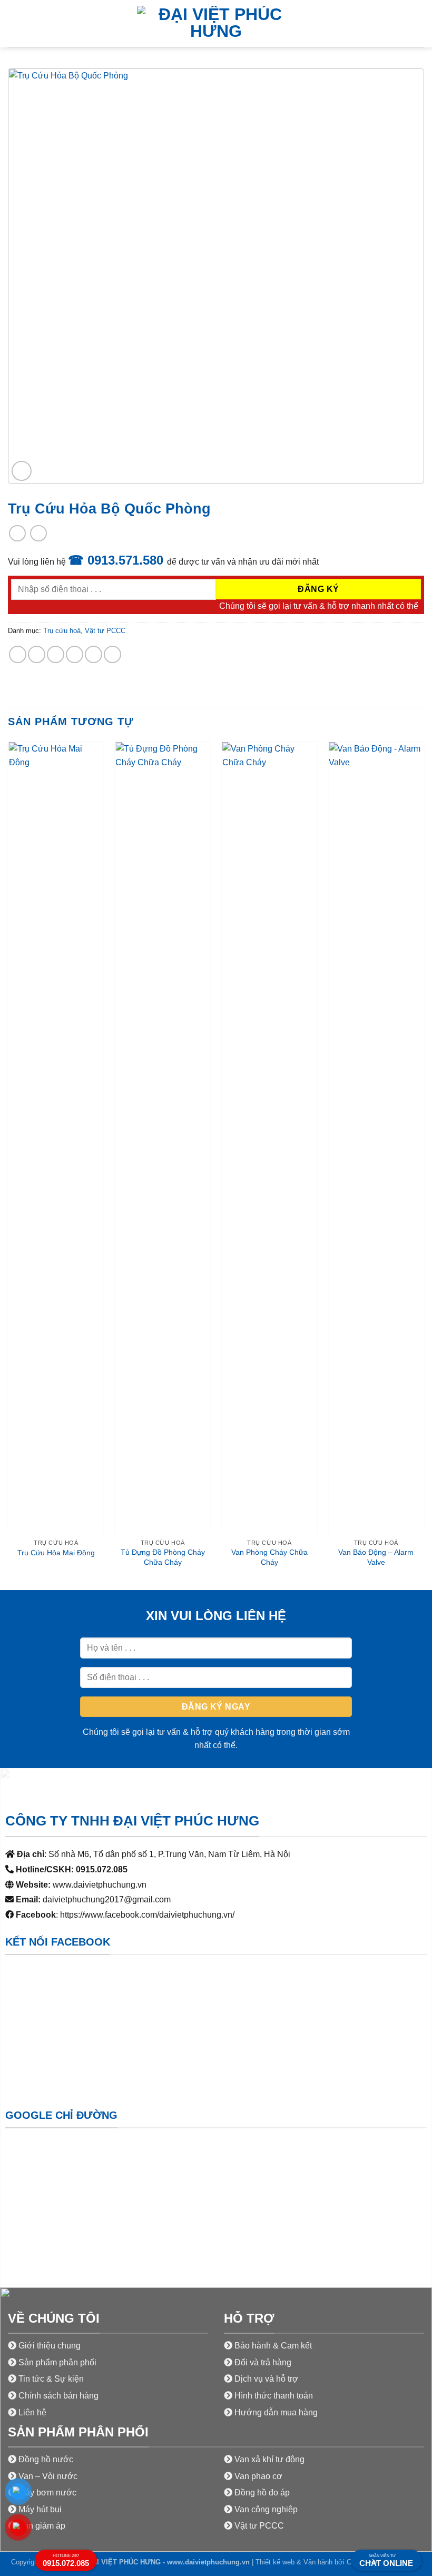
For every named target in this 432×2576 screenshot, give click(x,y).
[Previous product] (38, 533)
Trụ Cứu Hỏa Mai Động (56, 1553)
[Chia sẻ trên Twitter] (56, 654)
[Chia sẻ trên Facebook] (37, 654)
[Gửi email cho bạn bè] (75, 654)
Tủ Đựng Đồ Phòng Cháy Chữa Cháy (163, 1557)
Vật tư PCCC (105, 631)
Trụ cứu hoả (62, 631)
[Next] (424, 1164)
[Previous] (8, 1164)
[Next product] (17, 533)
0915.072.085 (66, 2560)
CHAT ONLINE (386, 2561)
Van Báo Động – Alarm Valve (376, 1557)
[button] (14, 23)
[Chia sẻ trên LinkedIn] (112, 654)
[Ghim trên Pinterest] (94, 654)
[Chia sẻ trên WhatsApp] (18, 654)
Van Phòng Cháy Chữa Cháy (269, 1557)
